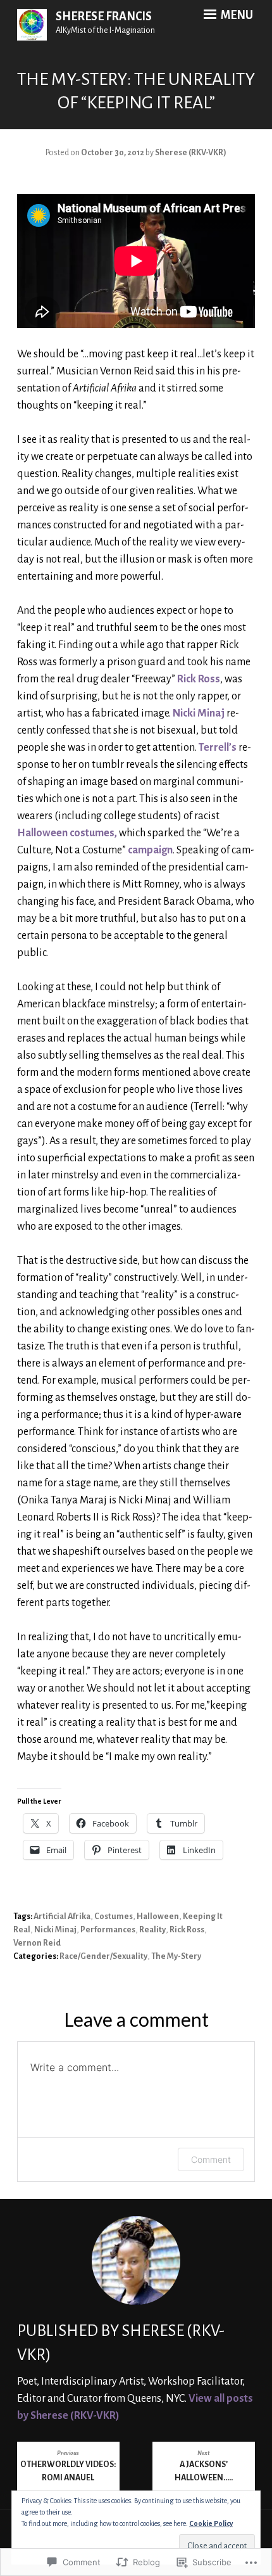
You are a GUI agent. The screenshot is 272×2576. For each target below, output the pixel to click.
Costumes (114, 1916)
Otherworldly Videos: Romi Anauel (68, 2466)
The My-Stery (176, 1956)
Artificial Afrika (62, 1916)
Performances (108, 1930)
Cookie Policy (211, 2523)
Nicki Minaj (199, 713)
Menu (236, 15)
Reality (152, 1930)
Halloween (158, 1916)
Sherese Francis (104, 16)
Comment (211, 2159)
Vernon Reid (37, 1943)
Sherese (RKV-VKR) (191, 153)
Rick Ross (199, 679)
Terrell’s (218, 748)
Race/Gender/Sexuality (103, 1956)
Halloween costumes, (67, 833)
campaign (150, 850)
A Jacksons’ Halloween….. (204, 2466)
